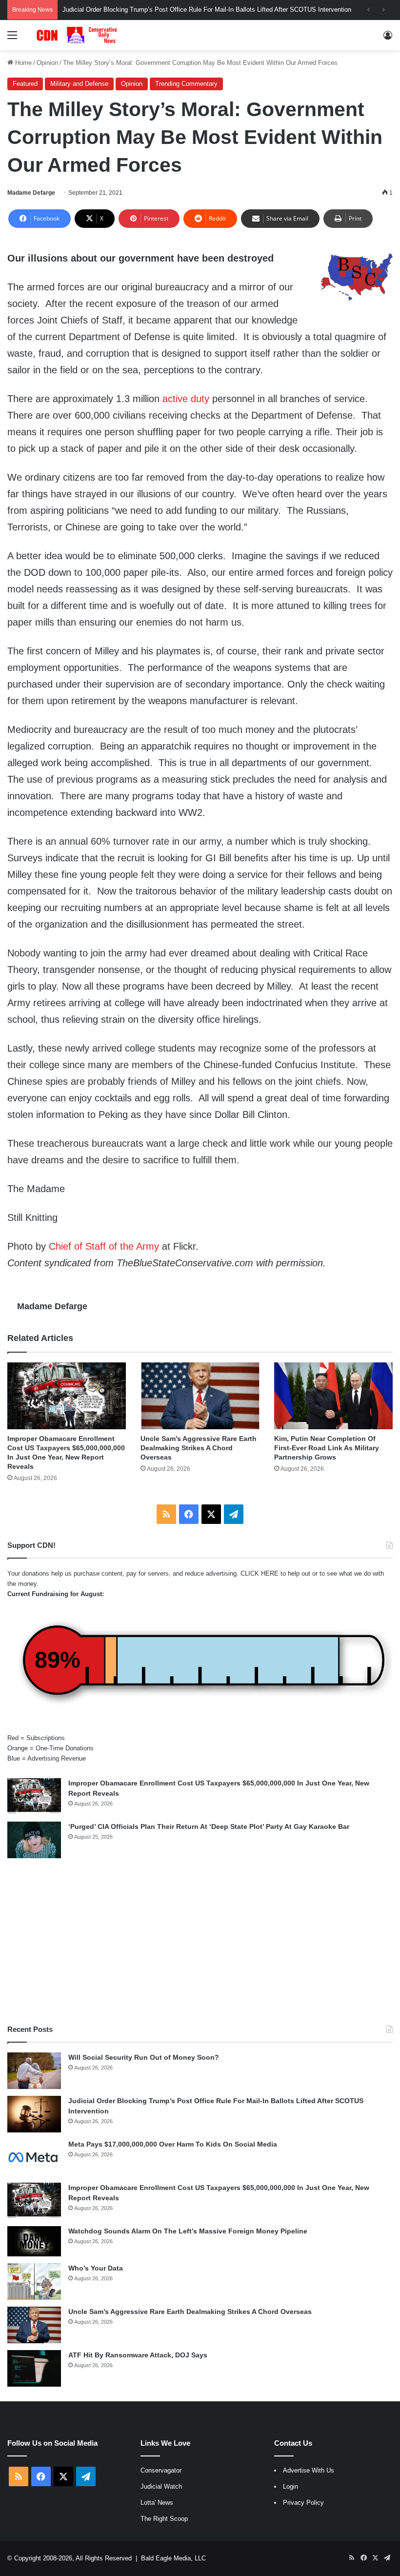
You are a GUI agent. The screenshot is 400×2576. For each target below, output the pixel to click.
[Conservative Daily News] (78, 35)
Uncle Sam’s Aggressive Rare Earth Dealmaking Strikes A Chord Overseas (199, 1448)
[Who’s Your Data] (34, 2282)
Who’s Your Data (96, 2268)
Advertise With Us (309, 2470)
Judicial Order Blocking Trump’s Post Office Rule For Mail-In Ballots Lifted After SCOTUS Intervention (207, 10)
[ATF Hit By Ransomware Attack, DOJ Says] (34, 2368)
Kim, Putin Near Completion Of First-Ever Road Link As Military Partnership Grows (327, 1448)
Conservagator (161, 2470)
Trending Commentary (186, 84)
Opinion (47, 63)
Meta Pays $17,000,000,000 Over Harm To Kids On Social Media (173, 2144)
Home (22, 63)
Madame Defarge (31, 193)
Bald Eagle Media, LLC (173, 2558)
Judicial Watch (161, 2486)
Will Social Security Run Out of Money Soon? (144, 2057)
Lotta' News (157, 2503)
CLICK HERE (260, 1573)
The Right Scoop (164, 2519)
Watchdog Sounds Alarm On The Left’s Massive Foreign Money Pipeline (188, 2231)
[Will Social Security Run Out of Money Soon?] (34, 2071)
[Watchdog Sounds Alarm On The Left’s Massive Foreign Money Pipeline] (34, 2241)
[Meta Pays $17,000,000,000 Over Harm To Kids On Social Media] (34, 2158)
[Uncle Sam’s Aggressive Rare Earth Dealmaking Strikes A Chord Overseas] (200, 1396)
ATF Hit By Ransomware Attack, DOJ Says (138, 2355)
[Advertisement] (200, 1941)
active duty (186, 399)
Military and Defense (79, 84)
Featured (25, 84)
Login (290, 2486)
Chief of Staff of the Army (104, 1246)
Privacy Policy (303, 2503)
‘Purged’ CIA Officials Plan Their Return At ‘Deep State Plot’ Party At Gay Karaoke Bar (209, 1826)
